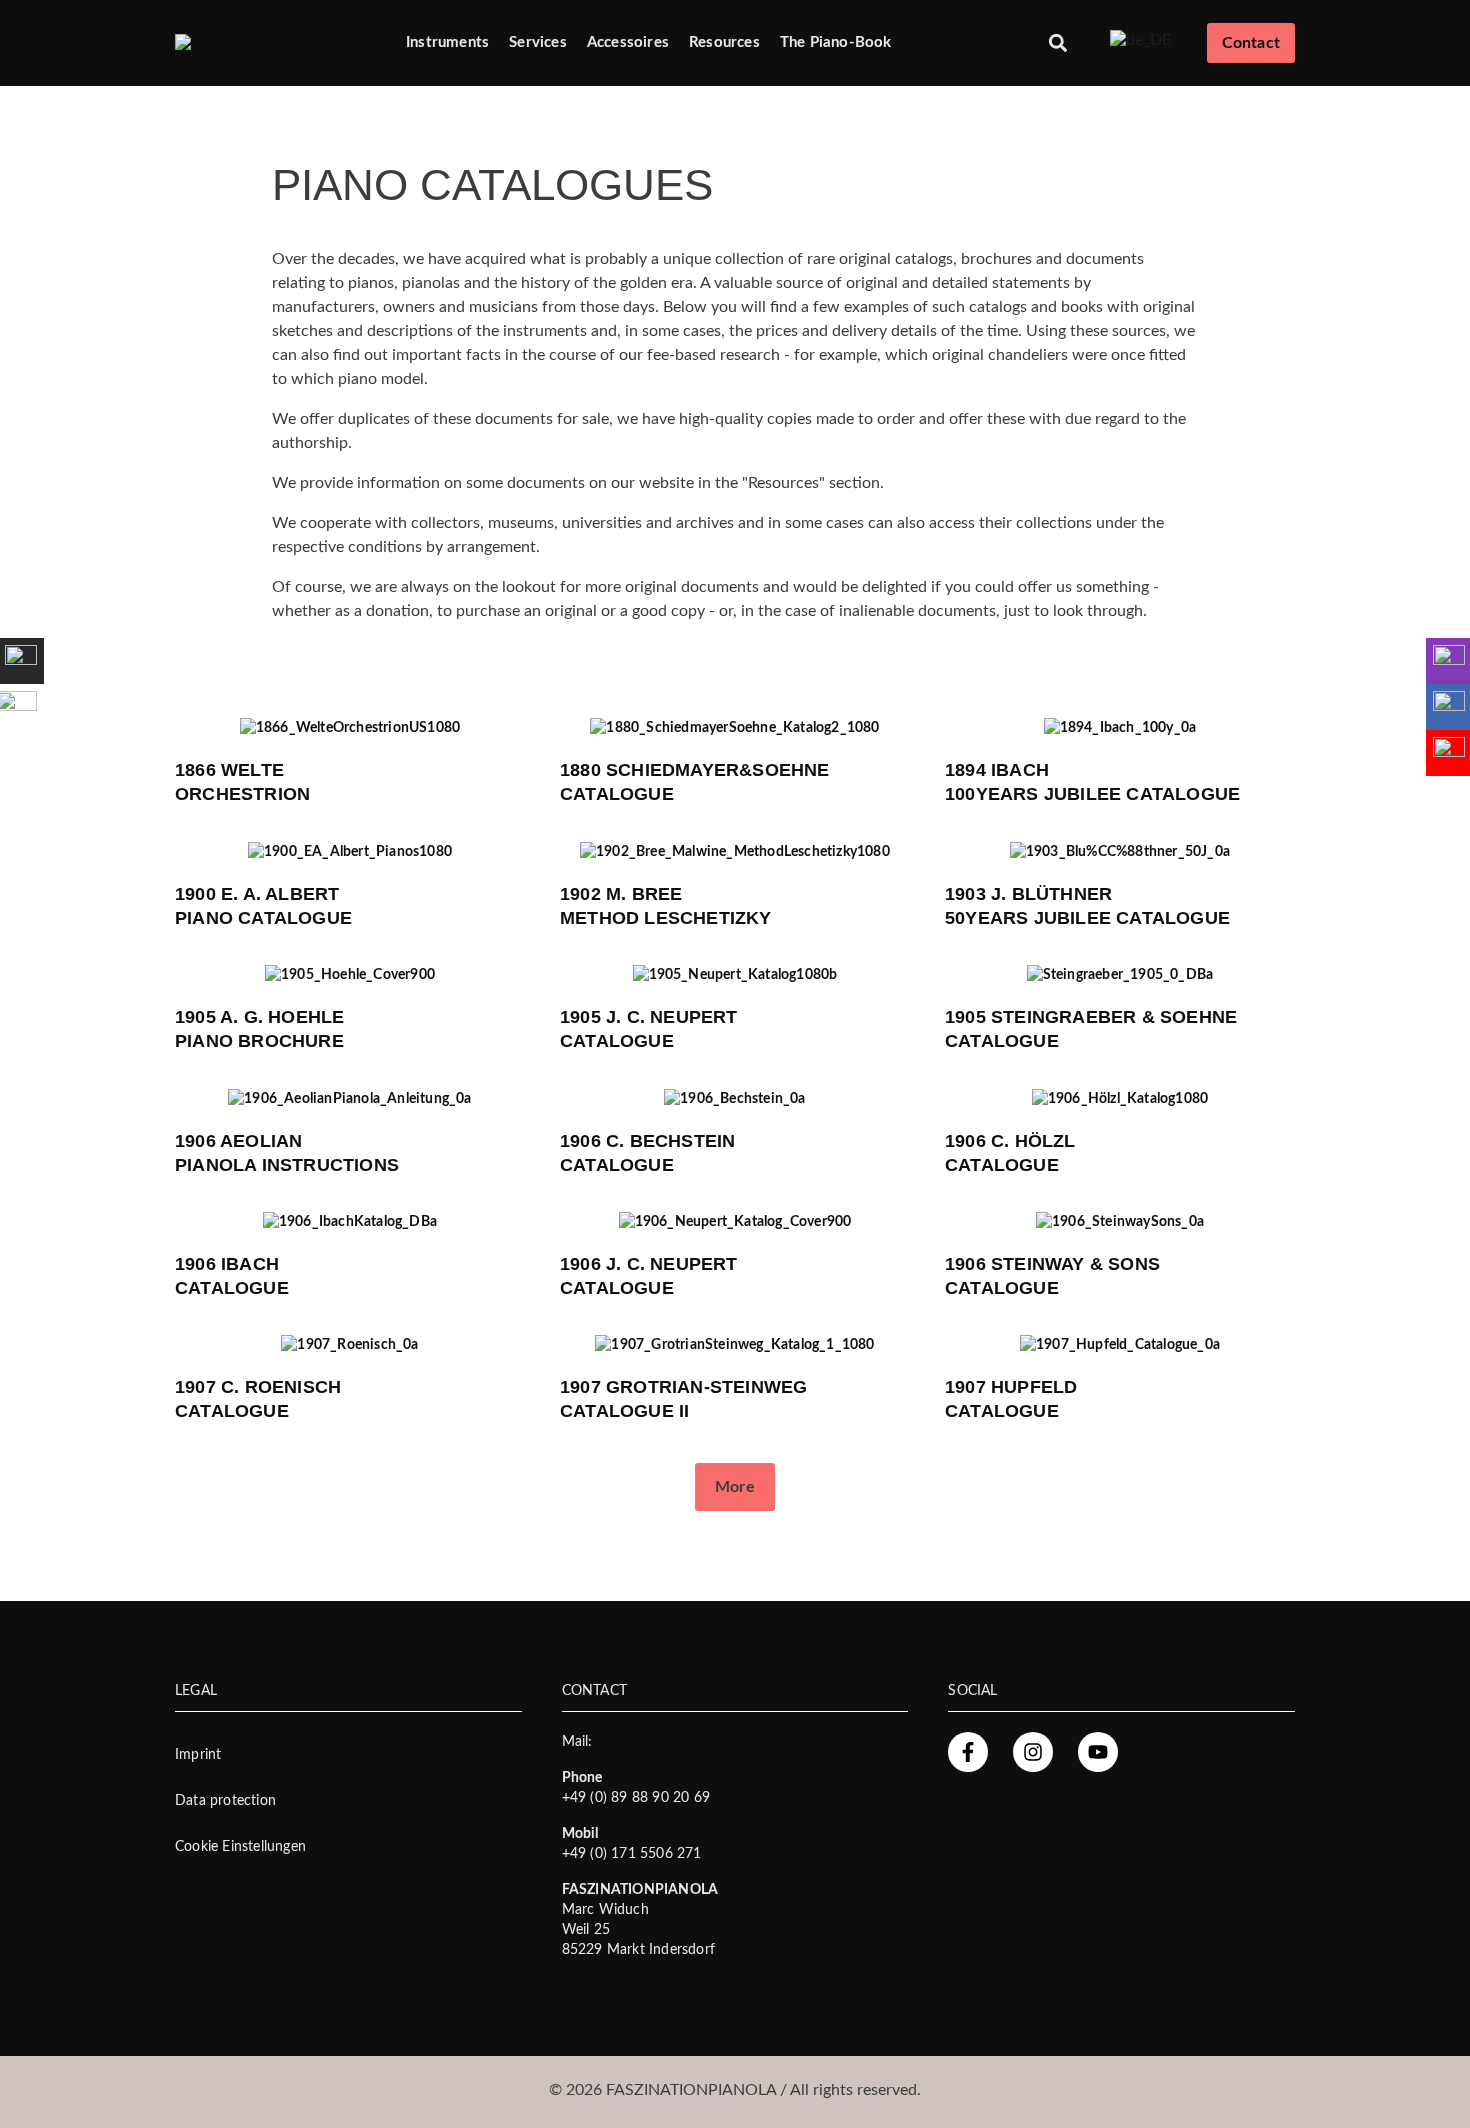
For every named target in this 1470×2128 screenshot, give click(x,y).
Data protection (225, 1801)
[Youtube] (1098, 1752)
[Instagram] (1033, 1752)
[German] (1141, 39)
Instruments (447, 42)
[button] (1058, 43)
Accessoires (628, 42)
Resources (724, 42)
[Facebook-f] (968, 1752)
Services (538, 42)
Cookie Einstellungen (240, 1847)
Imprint (198, 1755)
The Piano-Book (836, 42)
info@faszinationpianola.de (683, 1742)
